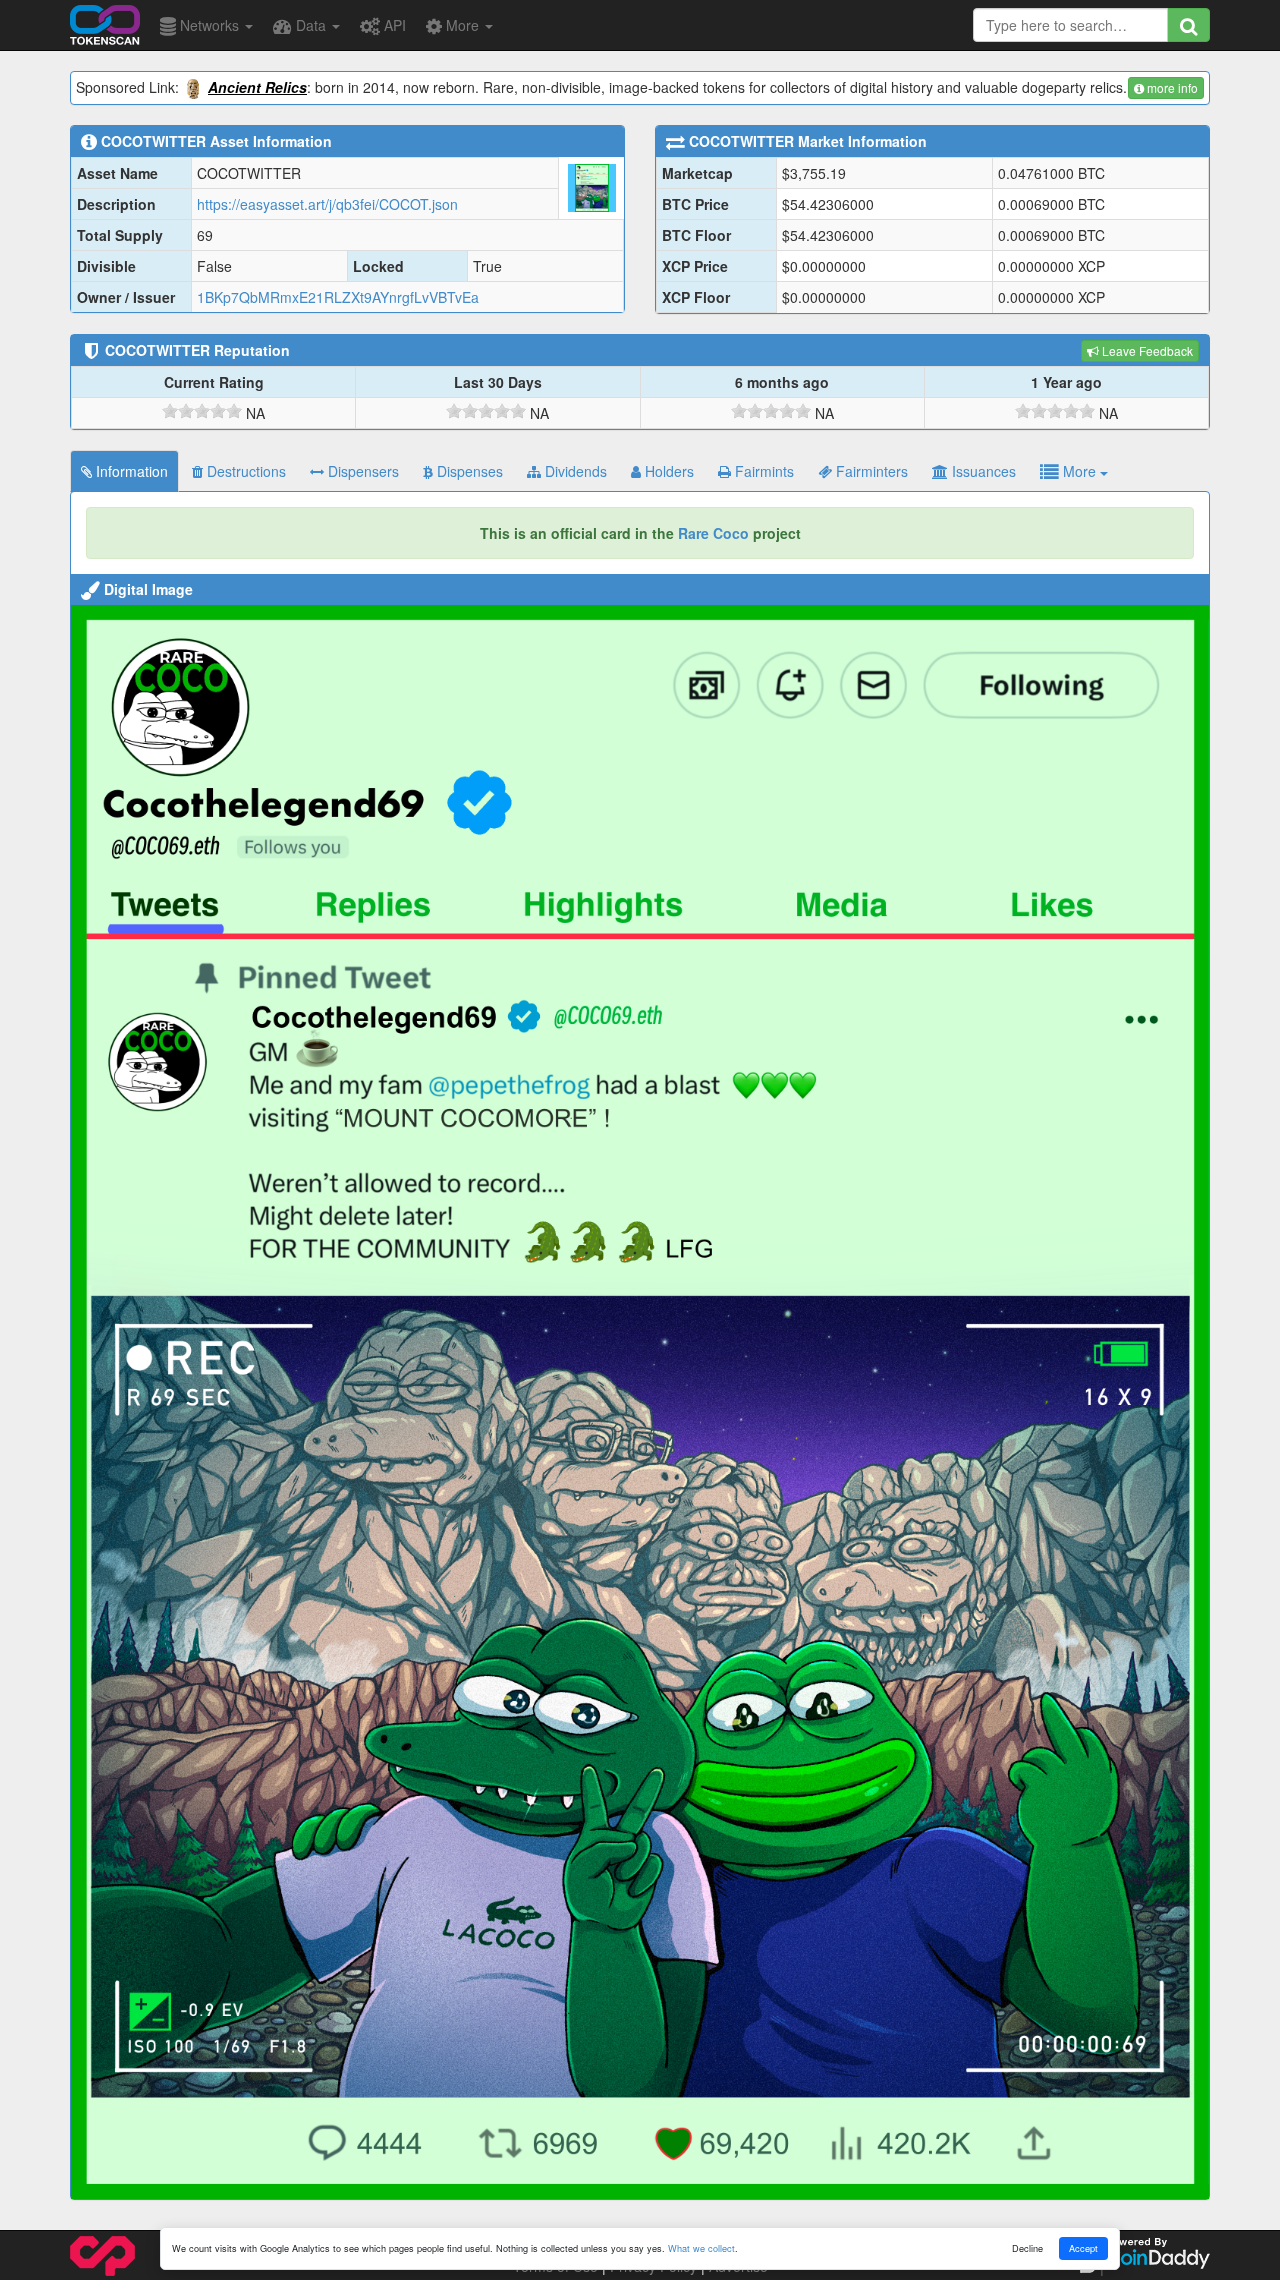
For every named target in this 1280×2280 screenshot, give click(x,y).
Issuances (982, 471)
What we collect (701, 2248)
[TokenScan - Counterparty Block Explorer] (105, 22)
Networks (209, 25)
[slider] (202, 411)
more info (1171, 87)
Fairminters (870, 471)
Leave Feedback (1146, 350)
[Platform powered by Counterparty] (102, 2254)
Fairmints (762, 471)
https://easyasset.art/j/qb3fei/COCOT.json (327, 204)
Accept (1083, 2248)
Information (130, 471)
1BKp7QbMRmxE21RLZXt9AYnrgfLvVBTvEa (338, 297)
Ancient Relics (257, 87)
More (462, 25)
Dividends (574, 471)
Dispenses (468, 471)
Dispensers (361, 471)
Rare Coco (713, 533)
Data (311, 25)
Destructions (244, 471)
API (393, 25)
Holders (667, 471)
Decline (1027, 2248)
